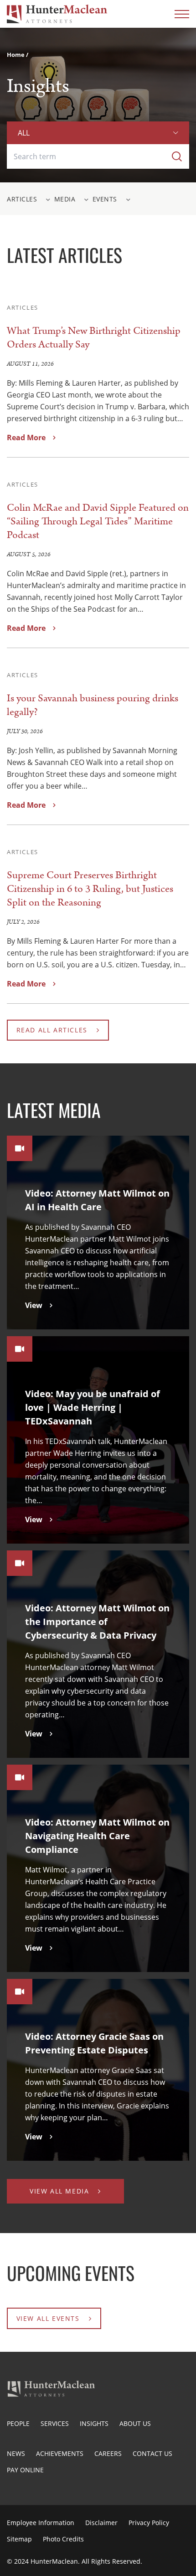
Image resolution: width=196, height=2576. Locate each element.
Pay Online (25, 2470)
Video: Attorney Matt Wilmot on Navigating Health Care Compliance (97, 1836)
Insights (94, 2423)
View (34, 1305)
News (16, 2453)
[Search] (177, 156)
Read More (26, 438)
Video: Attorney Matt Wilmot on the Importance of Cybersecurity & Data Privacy (97, 1622)
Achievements (60, 2453)
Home (16, 55)
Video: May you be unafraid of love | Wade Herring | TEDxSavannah (93, 1407)
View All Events (48, 2318)
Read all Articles (52, 1030)
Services (55, 2423)
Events (105, 199)
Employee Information (41, 2523)
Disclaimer (101, 2523)
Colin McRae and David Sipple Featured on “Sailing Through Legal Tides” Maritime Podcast (98, 521)
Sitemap (19, 2539)
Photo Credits (63, 2539)
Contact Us (152, 2453)
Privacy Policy (149, 2523)
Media (65, 199)
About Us (135, 2423)
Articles (22, 199)
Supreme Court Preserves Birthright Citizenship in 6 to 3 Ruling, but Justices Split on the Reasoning (90, 889)
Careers (108, 2453)
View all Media (59, 2191)
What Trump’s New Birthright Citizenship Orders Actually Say (94, 338)
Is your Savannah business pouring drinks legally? (93, 705)
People (18, 2423)
